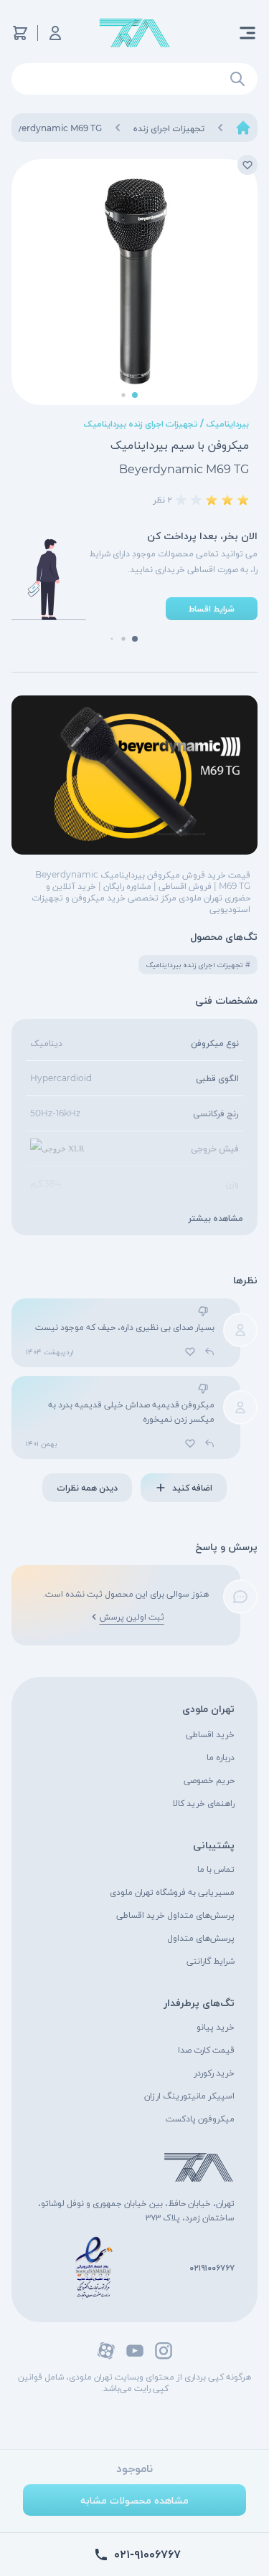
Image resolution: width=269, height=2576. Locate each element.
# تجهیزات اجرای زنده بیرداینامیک (198, 965)
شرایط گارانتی (211, 1960)
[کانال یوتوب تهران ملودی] (135, 2351)
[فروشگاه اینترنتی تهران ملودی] (135, 33)
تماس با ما (216, 1869)
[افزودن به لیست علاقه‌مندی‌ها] (247, 165)
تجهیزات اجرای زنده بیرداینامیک (141, 423)
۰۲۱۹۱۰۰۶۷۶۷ (212, 2267)
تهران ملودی (208, 1708)
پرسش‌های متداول (201, 1938)
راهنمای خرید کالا (204, 1803)
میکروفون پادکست (200, 2118)
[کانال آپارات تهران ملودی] (106, 2351)
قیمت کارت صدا (206, 2049)
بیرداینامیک (228, 423)
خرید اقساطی (210, 1734)
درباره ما (221, 1757)
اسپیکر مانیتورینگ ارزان (189, 2095)
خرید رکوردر (214, 2072)
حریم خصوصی (209, 1780)
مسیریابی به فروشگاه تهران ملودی (172, 1892)
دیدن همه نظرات (87, 1487)
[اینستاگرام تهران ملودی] (164, 2351)
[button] (135, 395)
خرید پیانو (216, 2026)
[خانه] (243, 128)
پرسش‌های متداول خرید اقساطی (175, 1915)
